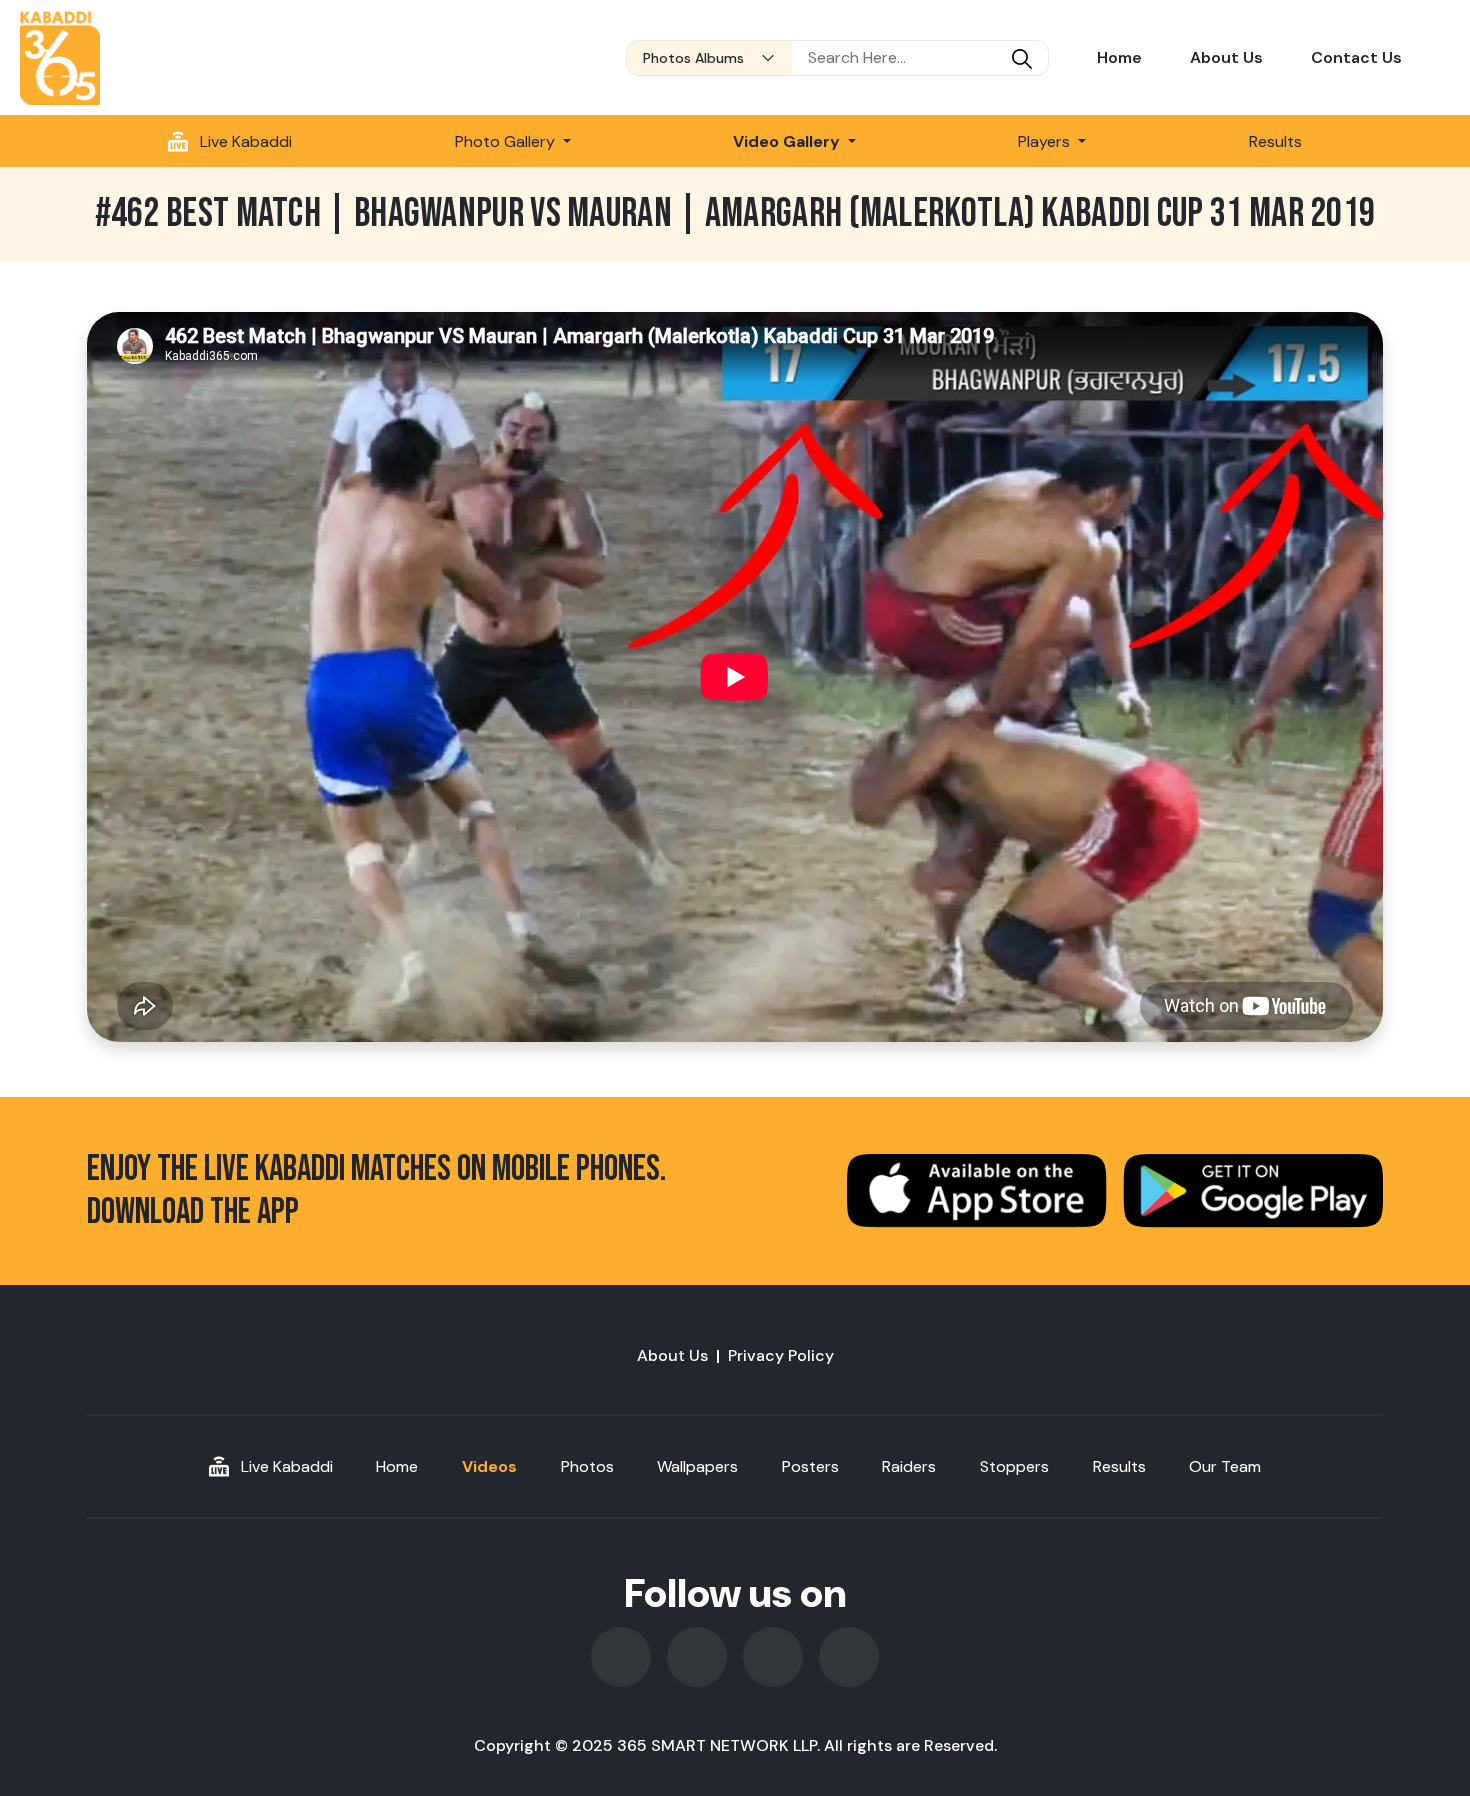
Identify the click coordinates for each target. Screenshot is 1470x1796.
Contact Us (1356, 57)
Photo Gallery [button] (507, 141)
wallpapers (697, 1466)
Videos (489, 1466)
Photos (587, 1466)
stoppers (1014, 1466)
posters (810, 1466)
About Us (1226, 57)
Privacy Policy (781, 1355)
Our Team (1225, 1466)
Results (1275, 141)
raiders (909, 1466)
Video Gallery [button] (788, 141)
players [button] (1046, 141)
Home (1119, 57)
